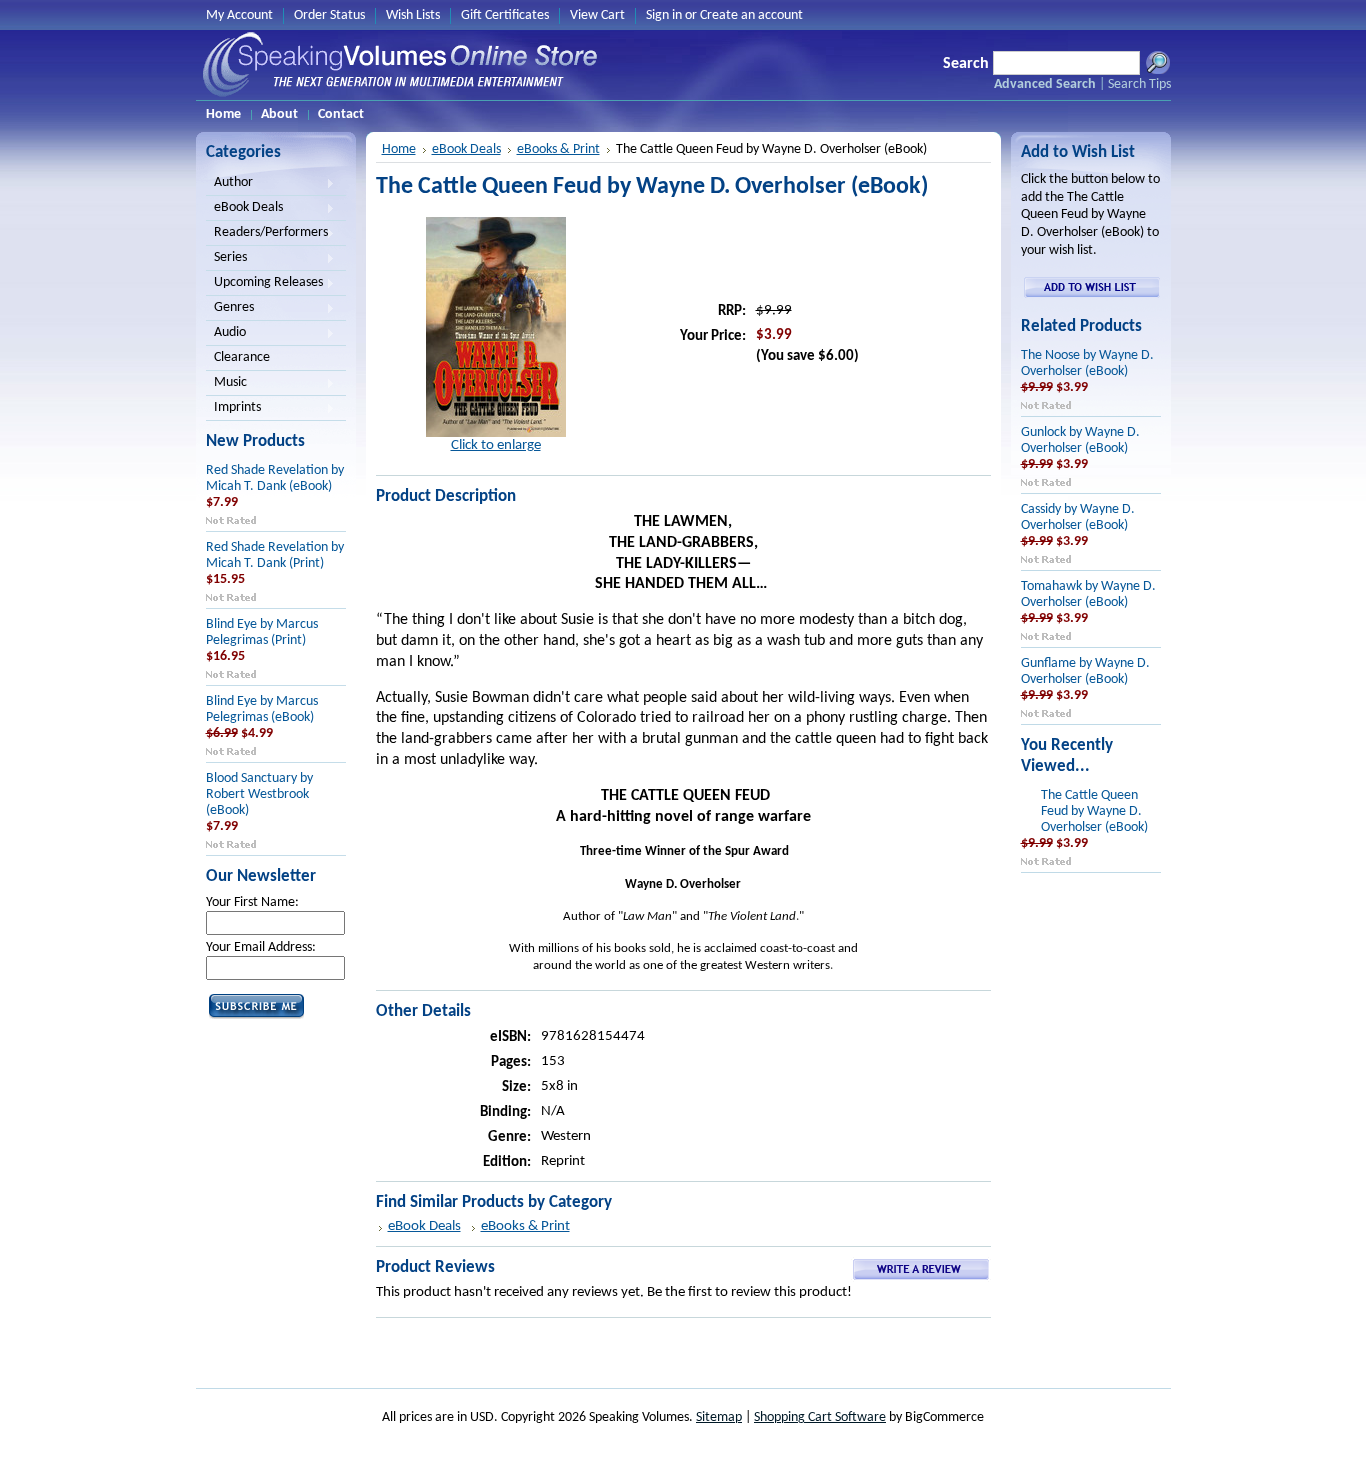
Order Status (329, 15)
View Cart (597, 15)
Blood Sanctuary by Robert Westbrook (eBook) (259, 794)
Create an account (751, 15)
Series (226, 259)
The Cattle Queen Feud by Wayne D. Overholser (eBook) (1094, 811)
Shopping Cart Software (820, 1417)
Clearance (242, 357)
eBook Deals (244, 209)
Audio (226, 334)
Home (399, 149)
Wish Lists (413, 15)
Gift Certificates (505, 15)
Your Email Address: (261, 947)
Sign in (664, 15)
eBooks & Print (558, 149)
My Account (239, 15)
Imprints (233, 409)
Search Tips (1139, 84)
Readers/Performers (267, 234)
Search (966, 64)
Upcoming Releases (264, 284)
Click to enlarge (496, 445)
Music (226, 384)
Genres (230, 309)
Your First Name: (252, 902)
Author (229, 184)
